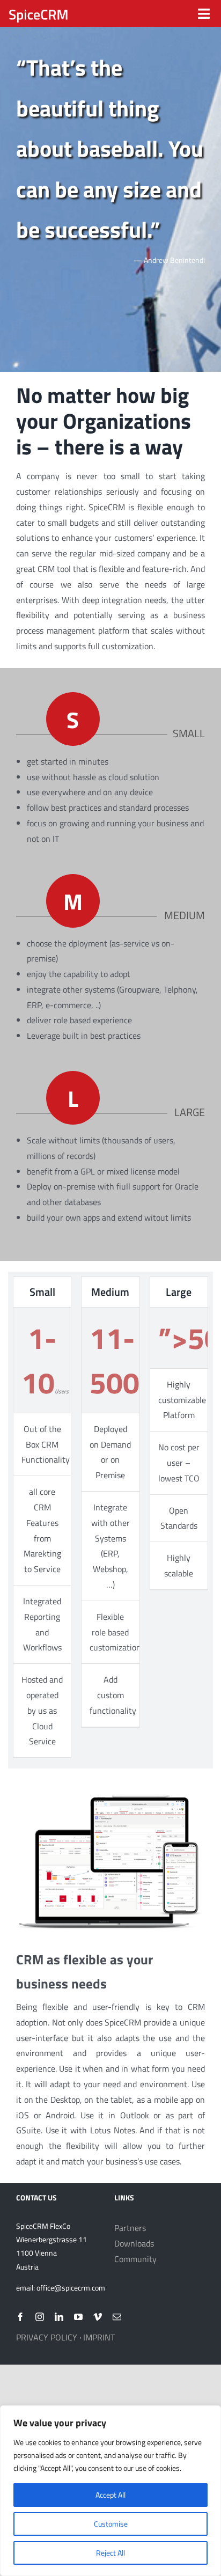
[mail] (117, 2317)
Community (135, 2259)
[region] (110, 2491)
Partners (130, 2228)
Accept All (110, 2495)
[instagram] (40, 2317)
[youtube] (78, 2317)
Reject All (110, 2553)
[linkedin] (59, 2317)
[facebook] (20, 2317)
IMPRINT (99, 2337)
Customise (111, 2524)
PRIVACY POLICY (47, 2337)
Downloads (134, 2243)
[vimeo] (98, 2317)
